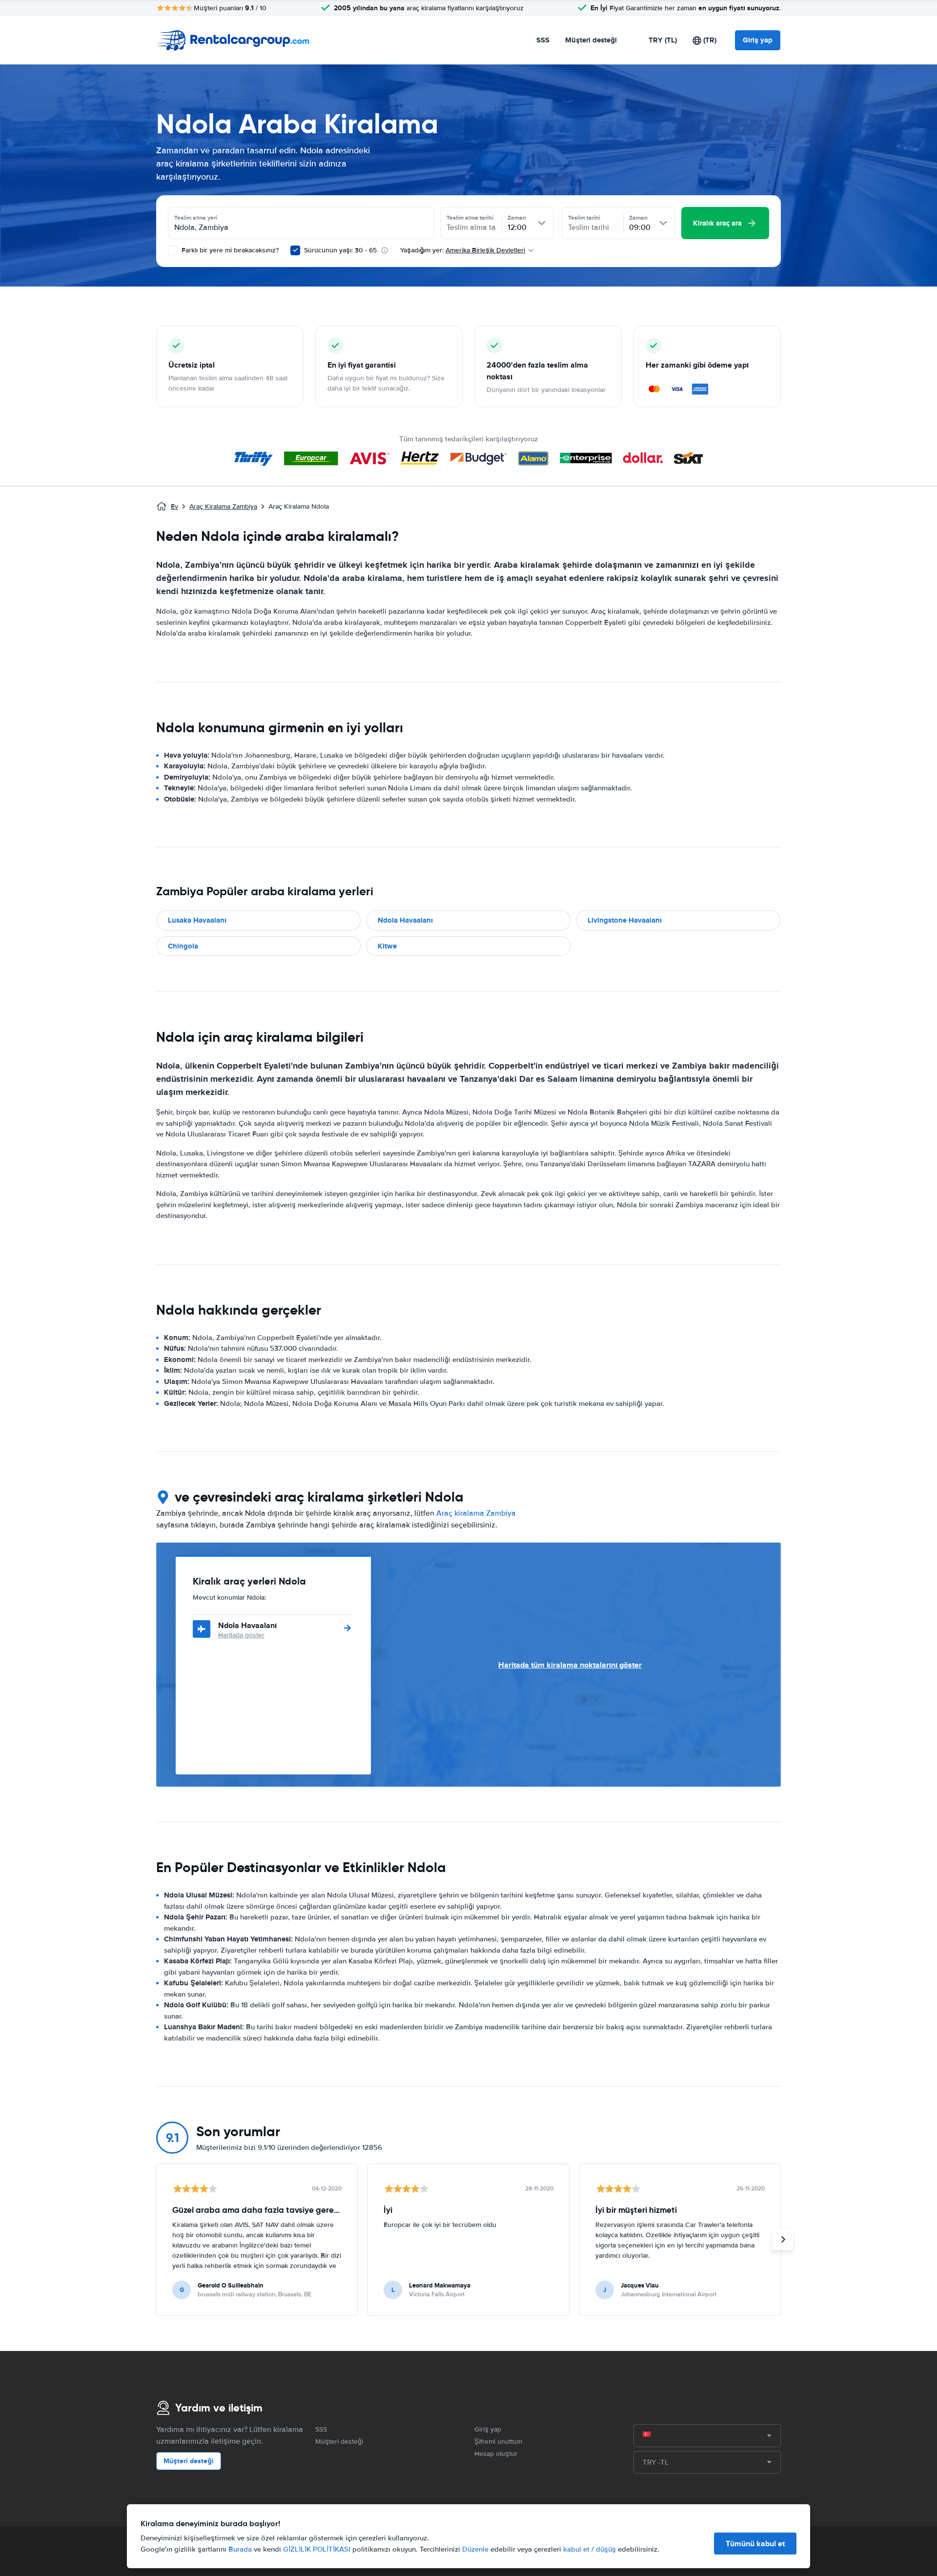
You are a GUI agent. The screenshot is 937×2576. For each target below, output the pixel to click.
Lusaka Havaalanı (197, 920)
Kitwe (387, 946)
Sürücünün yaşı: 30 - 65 (340, 250)
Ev (174, 506)
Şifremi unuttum (498, 2442)
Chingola (183, 946)
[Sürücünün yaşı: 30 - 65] (295, 250)
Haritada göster (241, 1635)
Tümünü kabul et (755, 2544)
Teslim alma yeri (196, 218)
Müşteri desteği (591, 40)
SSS (543, 40)
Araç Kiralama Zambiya (223, 506)
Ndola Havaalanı (405, 920)
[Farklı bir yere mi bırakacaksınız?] (173, 250)
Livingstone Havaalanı (625, 920)
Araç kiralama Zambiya (476, 1513)
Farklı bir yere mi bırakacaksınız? (229, 250)
